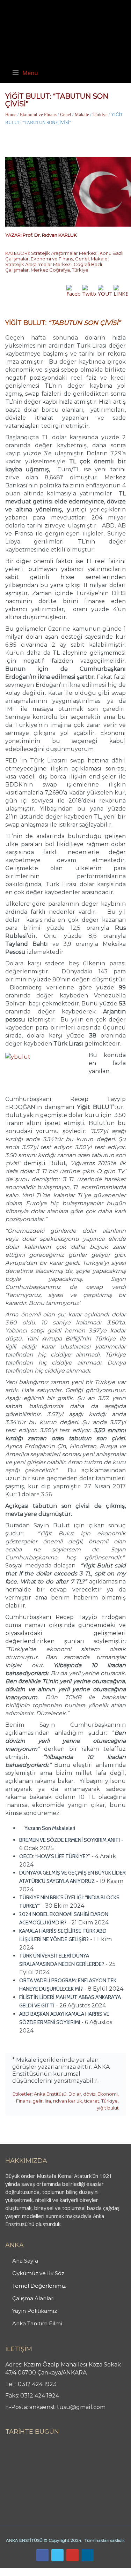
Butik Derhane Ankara (26, 2572)
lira (48, 2101)
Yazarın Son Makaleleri (49, 1828)
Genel (66, 115)
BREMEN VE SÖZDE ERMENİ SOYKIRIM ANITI (70, 1840)
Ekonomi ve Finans (38, 115)
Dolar (75, 2094)
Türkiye (100, 115)
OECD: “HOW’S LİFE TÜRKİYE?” (55, 1856)
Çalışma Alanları (33, 2298)
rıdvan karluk (68, 2101)
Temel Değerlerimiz (39, 2286)
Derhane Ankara (72, 2572)
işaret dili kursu (110, 2572)
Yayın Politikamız (35, 2311)
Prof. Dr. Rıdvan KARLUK (50, 235)
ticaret (92, 2101)
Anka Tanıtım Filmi (37, 2323)
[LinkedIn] (88, 2555)
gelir (38, 2101)
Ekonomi (108, 2094)
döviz (89, 2094)
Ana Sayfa (25, 2261)
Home (11, 115)
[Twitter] (57, 2555)
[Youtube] (72, 2555)
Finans (23, 2101)
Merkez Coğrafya (50, 270)
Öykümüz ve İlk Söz (38, 2273)
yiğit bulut (108, 2108)
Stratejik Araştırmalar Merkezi (64, 253)
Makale (82, 115)
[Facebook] (42, 2555)
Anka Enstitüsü (50, 2094)
